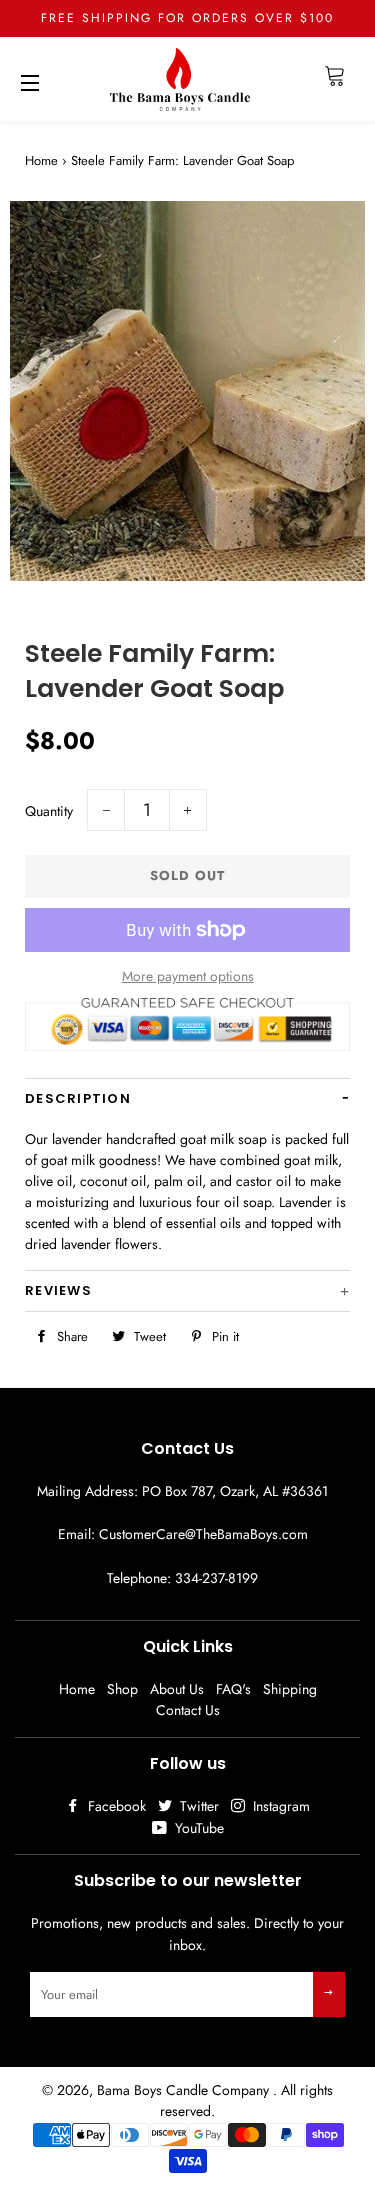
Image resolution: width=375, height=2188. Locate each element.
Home (41, 160)
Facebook (115, 1806)
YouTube (197, 1828)
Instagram (279, 1806)
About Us (177, 1689)
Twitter (197, 1806)
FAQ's (233, 1689)
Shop (122, 1689)
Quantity (49, 811)
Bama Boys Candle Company (185, 2090)
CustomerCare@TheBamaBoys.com (203, 1534)
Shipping (290, 1689)
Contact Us (188, 1710)
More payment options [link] (188, 976)
